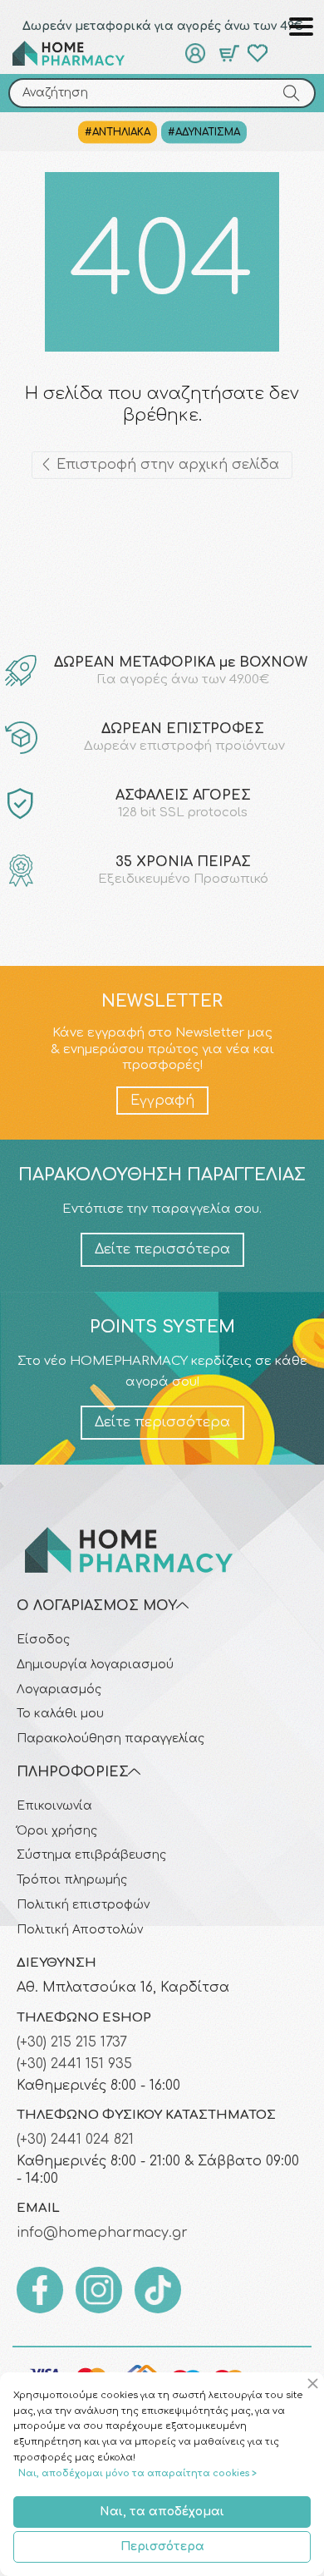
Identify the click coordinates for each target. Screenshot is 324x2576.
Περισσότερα (162, 2546)
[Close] (315, 2384)
